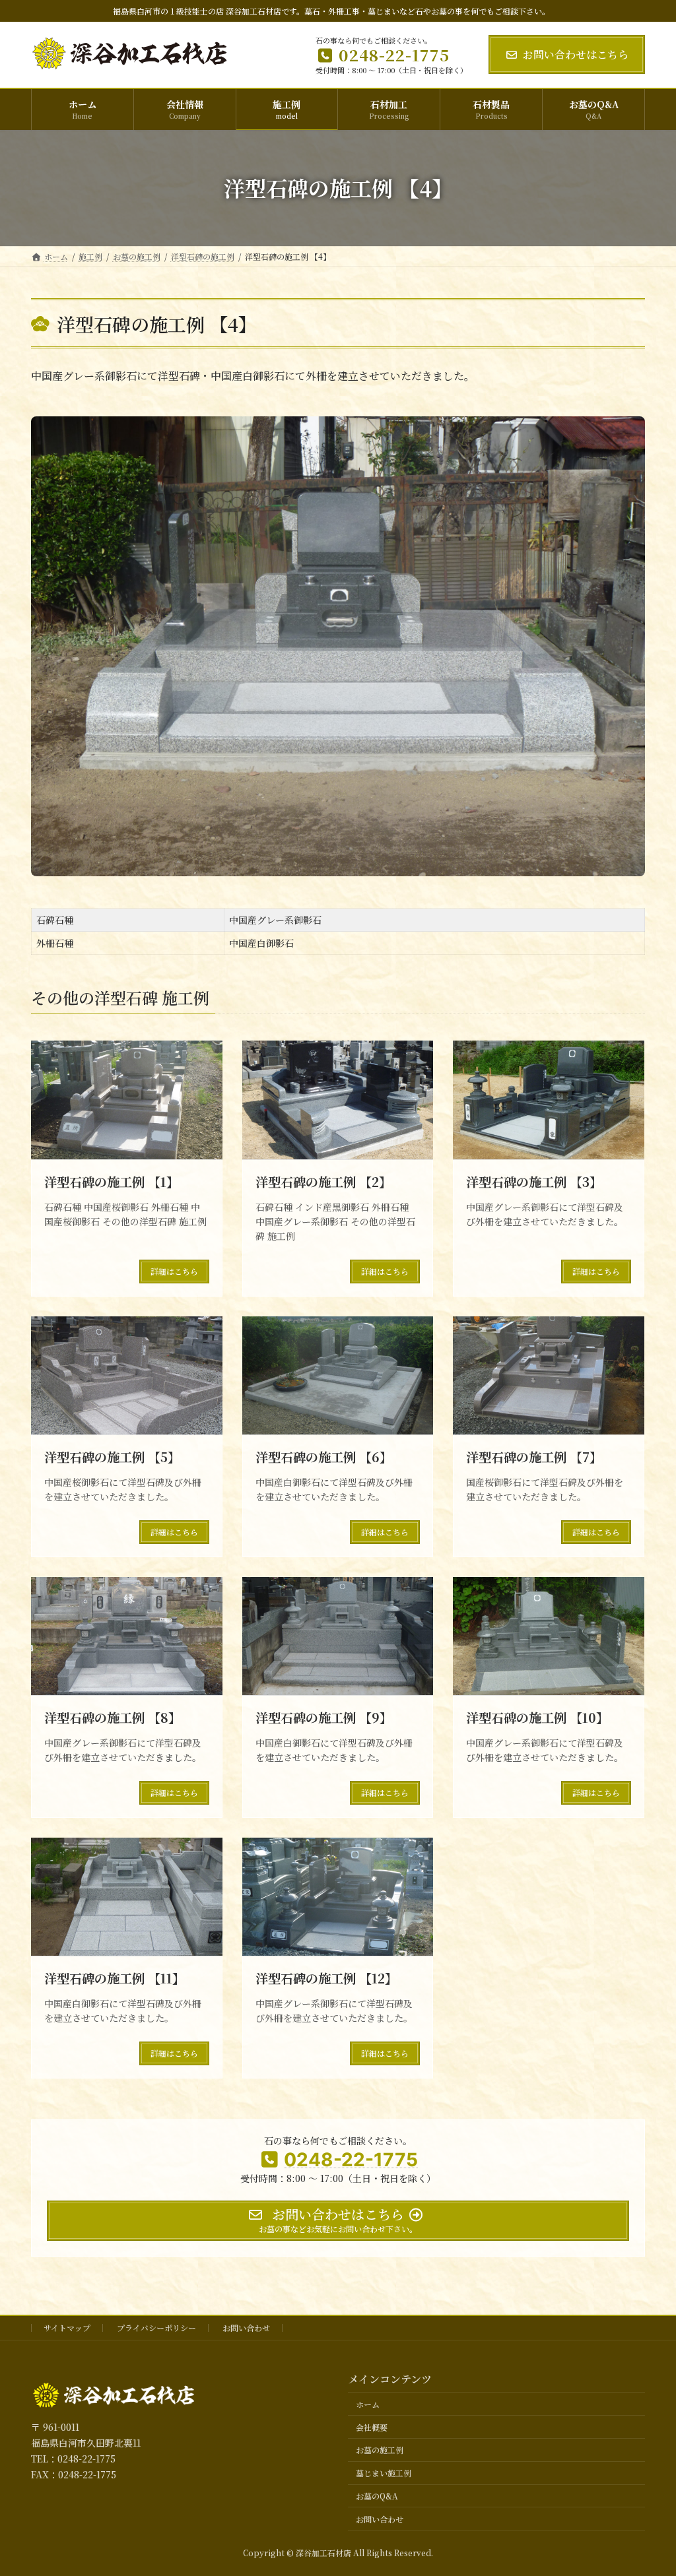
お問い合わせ (246, 2328)
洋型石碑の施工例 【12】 (326, 1978)
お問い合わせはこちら (576, 54)
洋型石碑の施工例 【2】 (323, 1181)
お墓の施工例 (380, 2450)
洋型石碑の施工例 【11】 (115, 1978)
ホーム (368, 2404)
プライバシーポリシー (156, 2328)
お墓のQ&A (377, 2496)
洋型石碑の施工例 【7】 (534, 1457)
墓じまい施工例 (384, 2473)
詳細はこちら (174, 1271)
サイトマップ (67, 2328)
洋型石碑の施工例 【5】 (112, 1457)
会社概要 (372, 2427)
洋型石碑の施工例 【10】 (537, 1717)
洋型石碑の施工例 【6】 (324, 1457)
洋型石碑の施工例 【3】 (534, 1181)
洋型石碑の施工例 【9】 (324, 1717)
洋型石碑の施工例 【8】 (113, 1717)
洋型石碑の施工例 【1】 (112, 1181)
